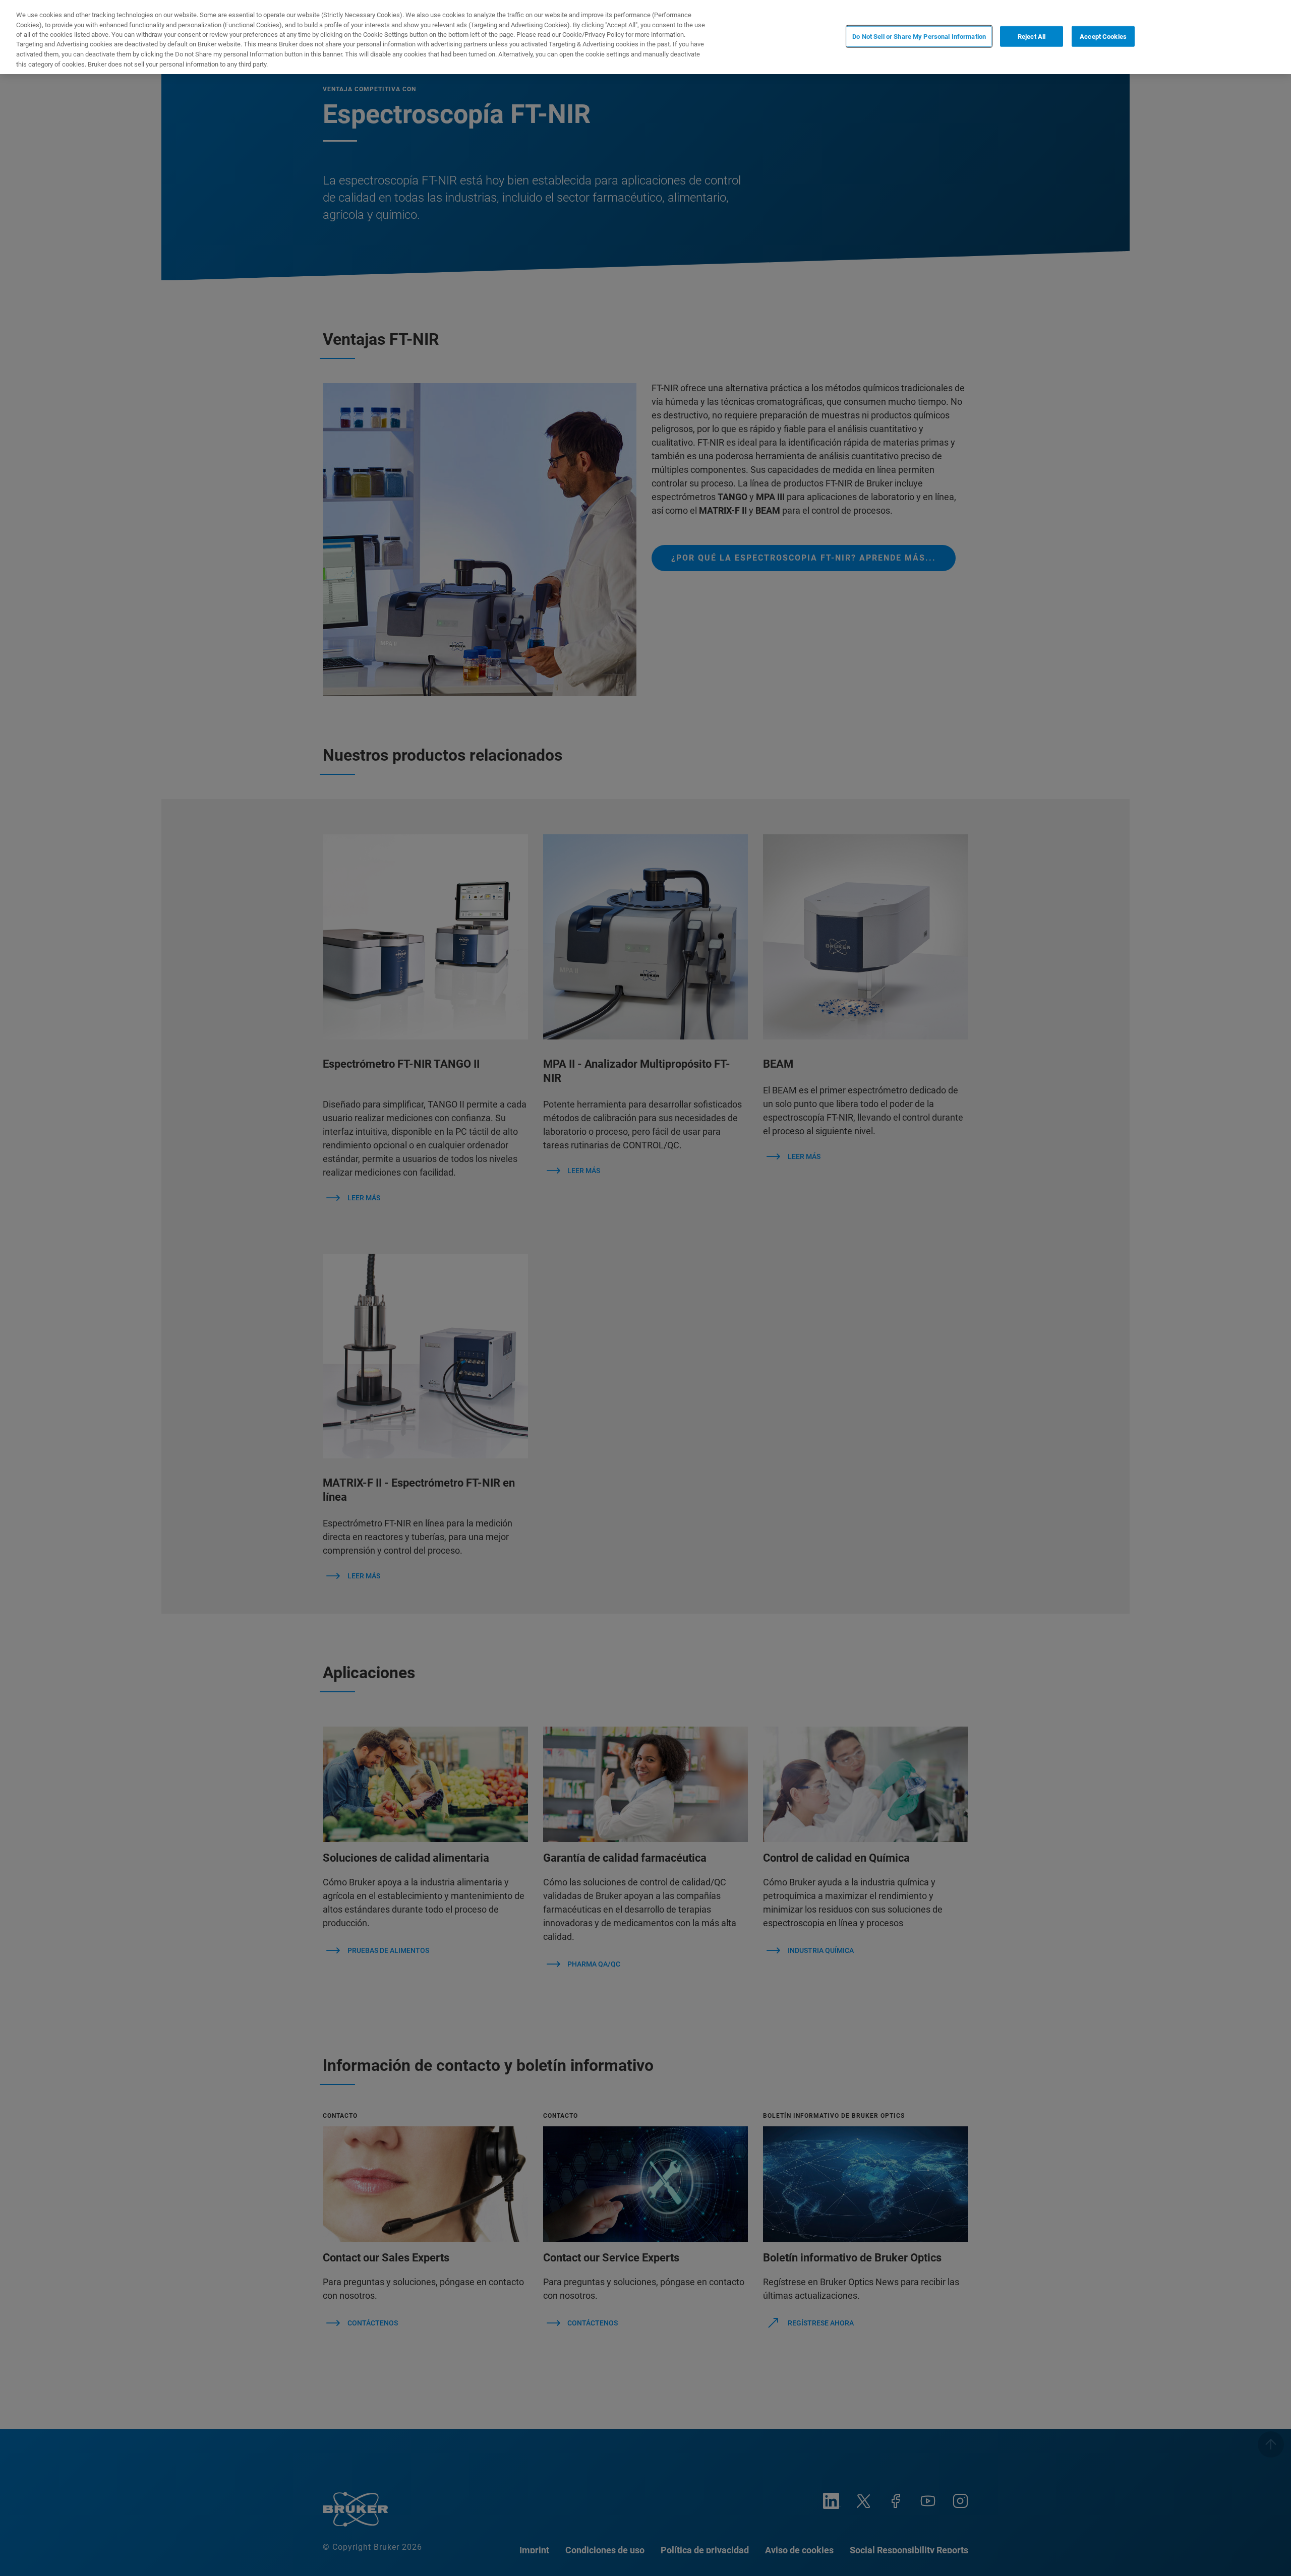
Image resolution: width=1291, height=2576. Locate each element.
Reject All (1032, 36)
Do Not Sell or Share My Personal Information (919, 36)
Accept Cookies (1103, 36)
